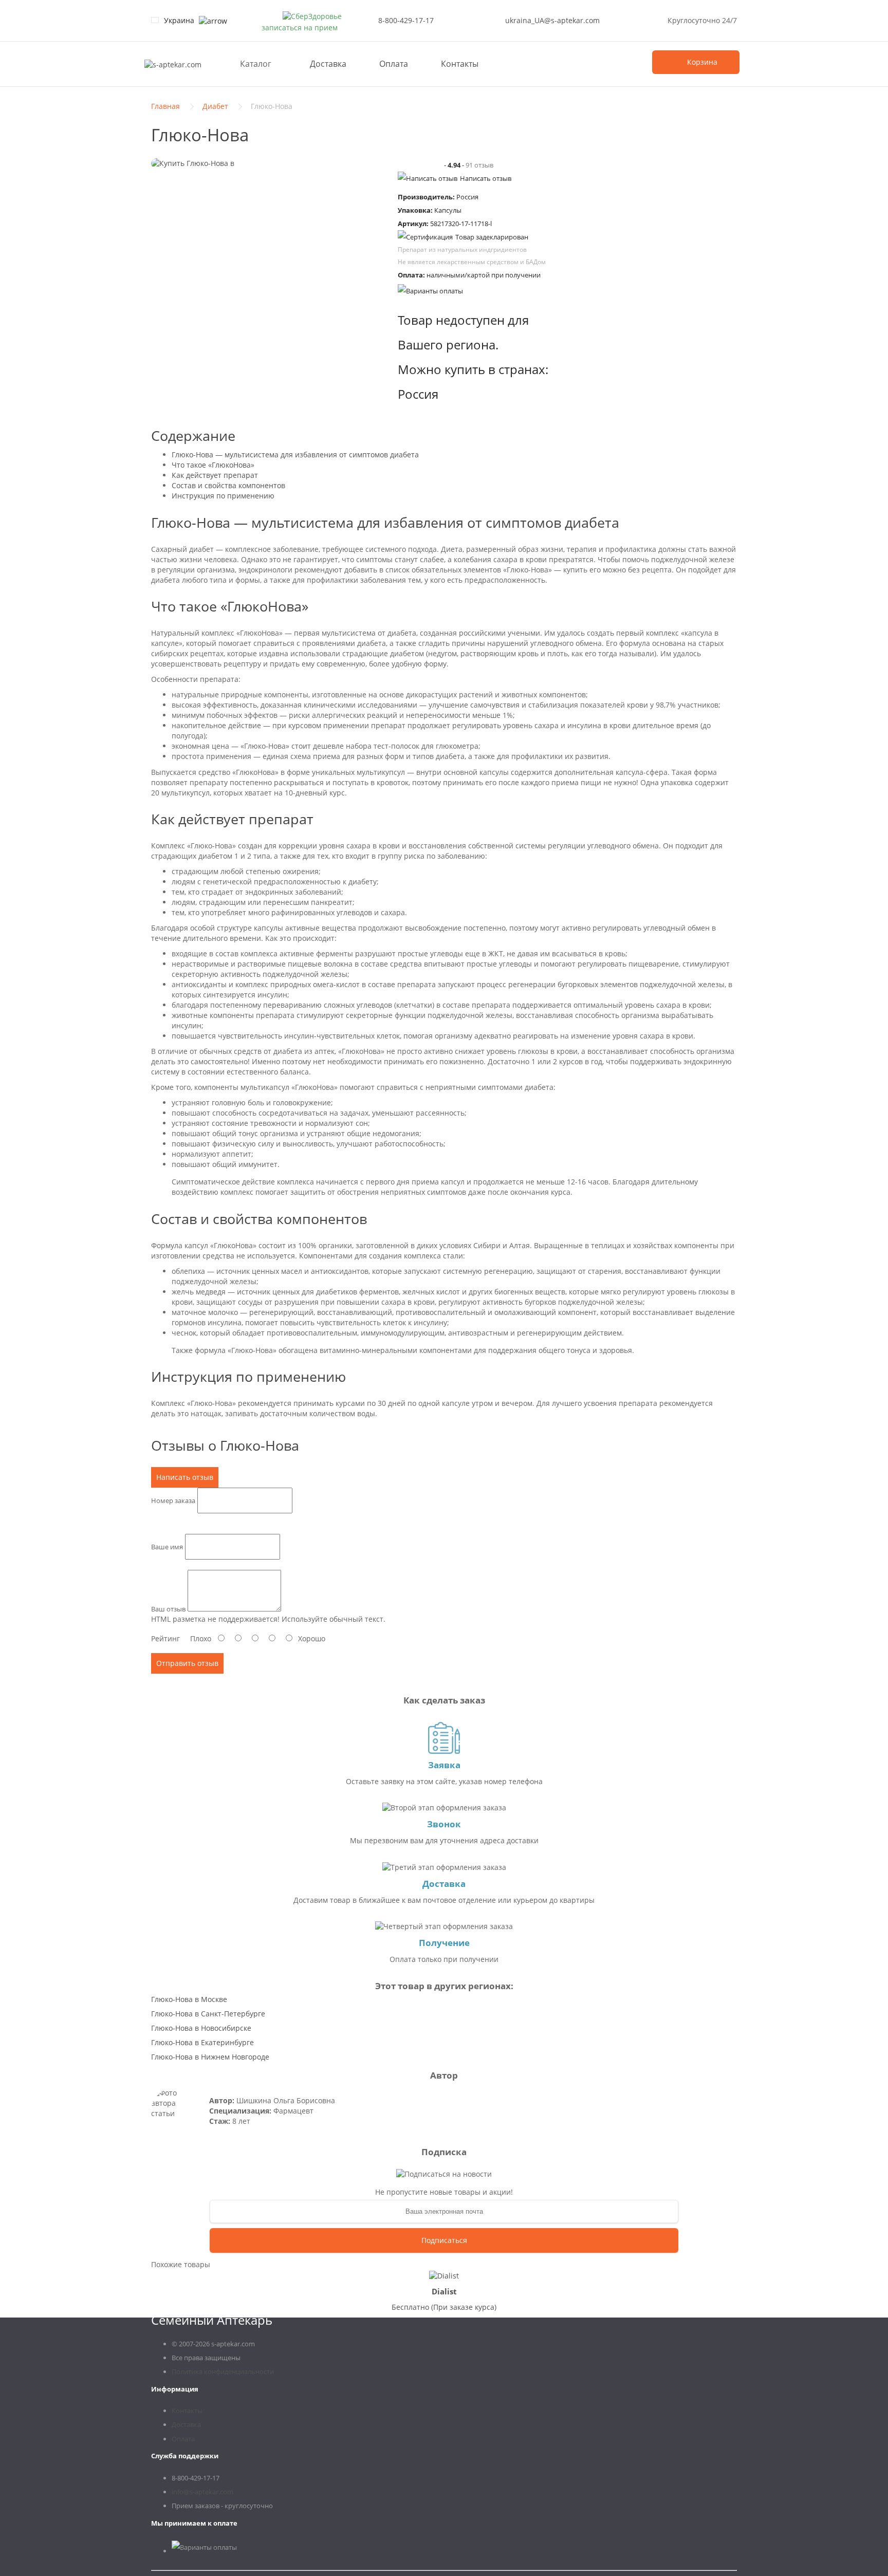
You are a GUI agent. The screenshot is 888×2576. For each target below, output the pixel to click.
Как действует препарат (215, 475)
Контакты (460, 64)
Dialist (444, 2291)
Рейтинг (165, 1638)
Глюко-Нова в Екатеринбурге (202, 2042)
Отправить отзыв (187, 1663)
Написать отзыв (486, 178)
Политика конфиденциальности (223, 2371)
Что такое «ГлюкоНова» (213, 465)
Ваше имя (167, 1546)
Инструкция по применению (223, 496)
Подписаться (444, 2240)
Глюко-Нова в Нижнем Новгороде (210, 2057)
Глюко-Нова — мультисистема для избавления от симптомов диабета (295, 455)
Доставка (328, 64)
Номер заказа (173, 1500)
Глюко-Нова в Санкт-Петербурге (208, 2014)
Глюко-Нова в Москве (189, 1999)
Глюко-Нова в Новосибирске (201, 2028)
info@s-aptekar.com (202, 2492)
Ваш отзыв (168, 1609)
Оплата (394, 64)
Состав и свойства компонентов (228, 485)
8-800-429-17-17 (406, 20)
